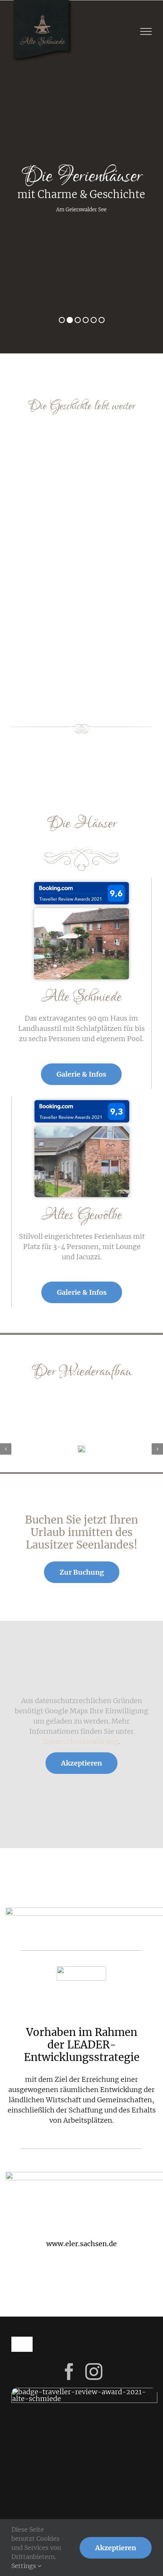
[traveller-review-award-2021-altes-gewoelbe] (82, 1103)
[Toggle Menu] (146, 31)
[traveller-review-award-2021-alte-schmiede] (81, 885)
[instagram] (94, 2372)
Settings (24, 2566)
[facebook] (69, 2372)
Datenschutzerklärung (81, 1742)
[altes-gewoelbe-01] (82, 1130)
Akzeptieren (81, 1763)
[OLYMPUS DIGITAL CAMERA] (81, 911)
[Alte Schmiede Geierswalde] (81, 1448)
